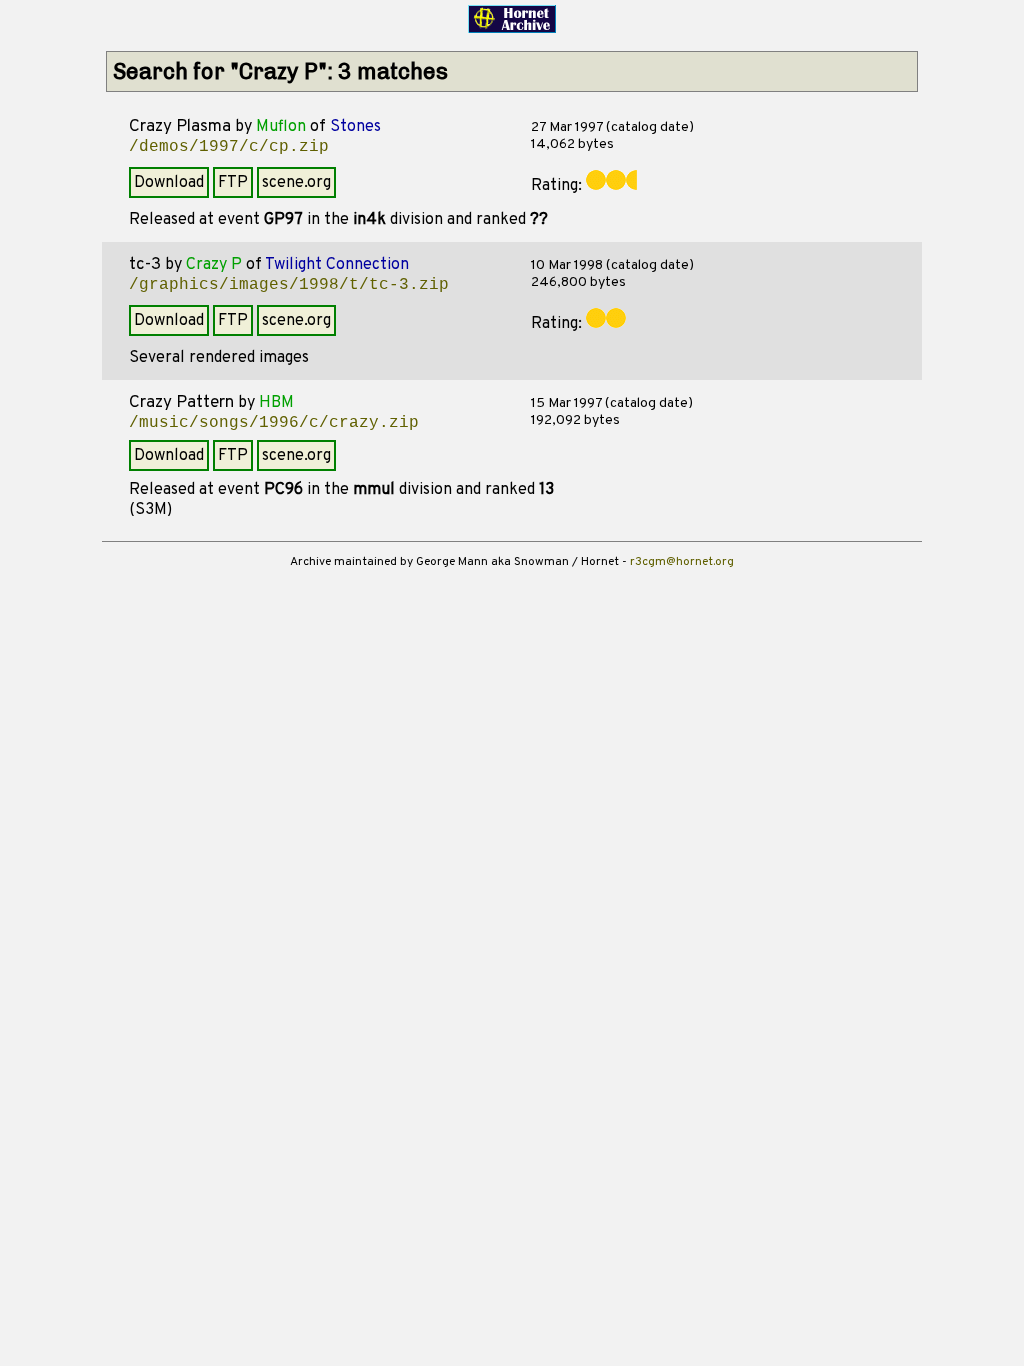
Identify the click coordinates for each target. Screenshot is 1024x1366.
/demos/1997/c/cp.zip (229, 147)
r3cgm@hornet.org (682, 562)
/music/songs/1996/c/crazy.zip (274, 423)
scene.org (296, 183)
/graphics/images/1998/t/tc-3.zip (289, 285)
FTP (233, 183)
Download (169, 183)
